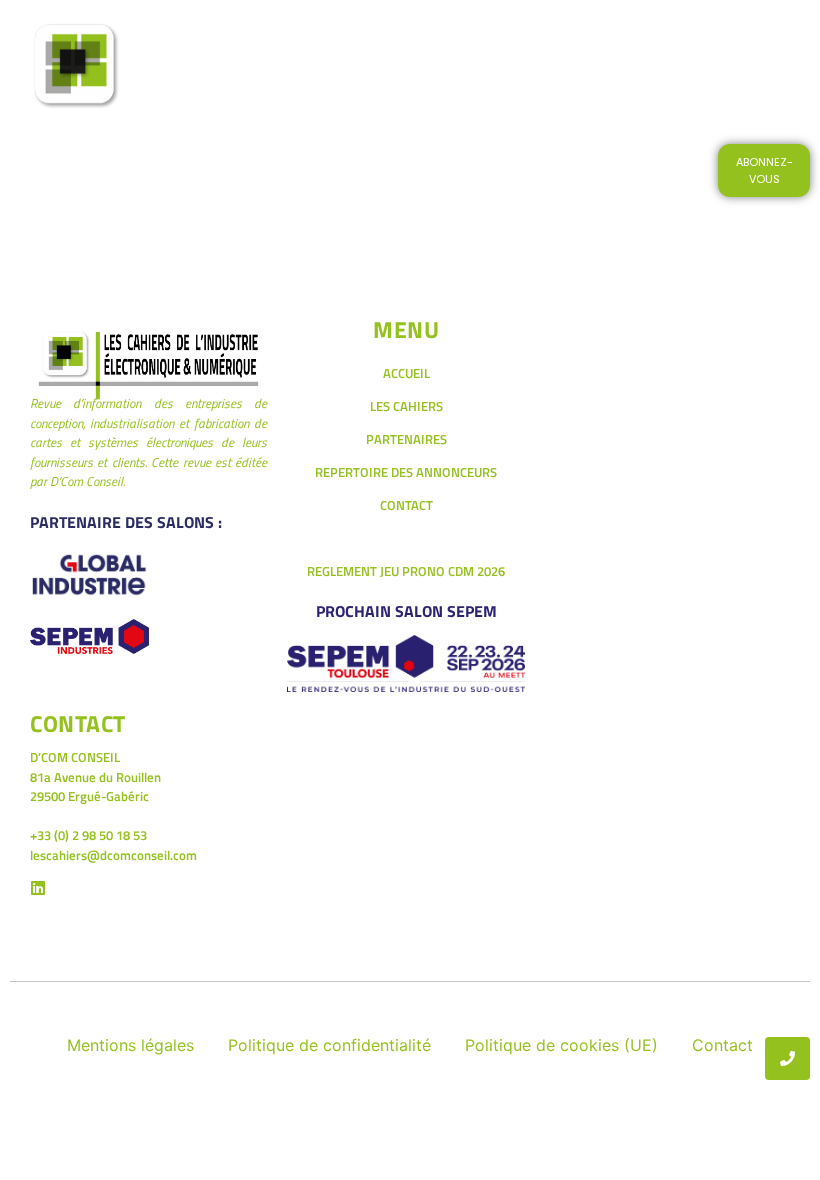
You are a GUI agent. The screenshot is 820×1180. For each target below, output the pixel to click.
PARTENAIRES (406, 439)
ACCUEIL (314, 38)
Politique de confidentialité (329, 1045)
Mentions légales (130, 1045)
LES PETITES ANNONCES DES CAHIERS (334, 95)
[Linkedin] (38, 888)
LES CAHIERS (416, 38)
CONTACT (524, 95)
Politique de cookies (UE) (561, 1045)
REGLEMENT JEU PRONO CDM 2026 (406, 571)
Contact (722, 1045)
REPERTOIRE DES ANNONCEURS (406, 472)
